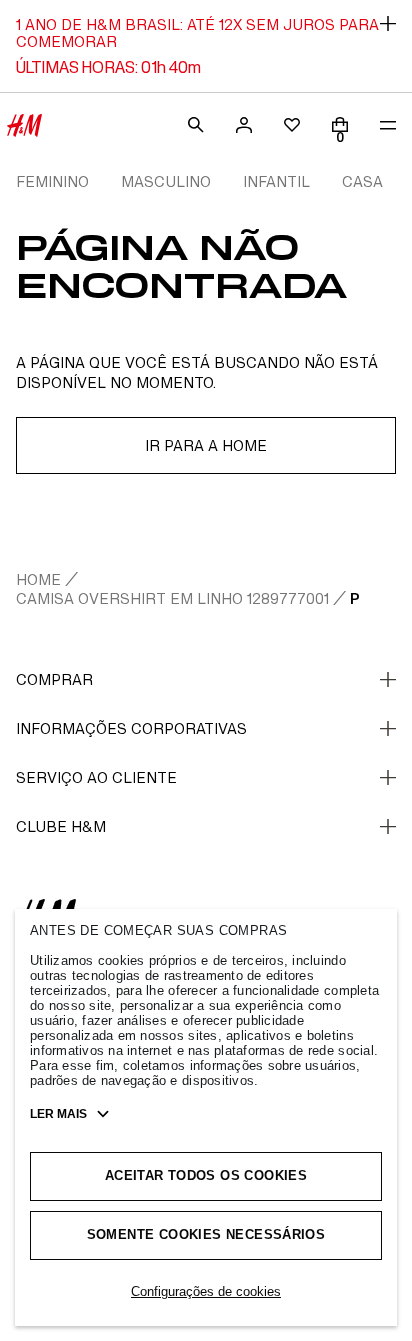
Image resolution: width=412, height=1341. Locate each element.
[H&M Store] (24, 125)
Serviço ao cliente (96, 777)
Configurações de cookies (206, 1291)
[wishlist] (292, 125)
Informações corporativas (131, 728)
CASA (362, 181)
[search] (196, 125)
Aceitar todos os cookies (206, 1175)
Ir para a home (206, 445)
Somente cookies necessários (206, 1234)
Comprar (54, 679)
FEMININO (52, 181)
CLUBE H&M (61, 826)
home (38, 579)
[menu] (388, 125)
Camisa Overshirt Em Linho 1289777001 (172, 598)
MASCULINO (166, 181)
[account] (244, 125)
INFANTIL (276, 181)
